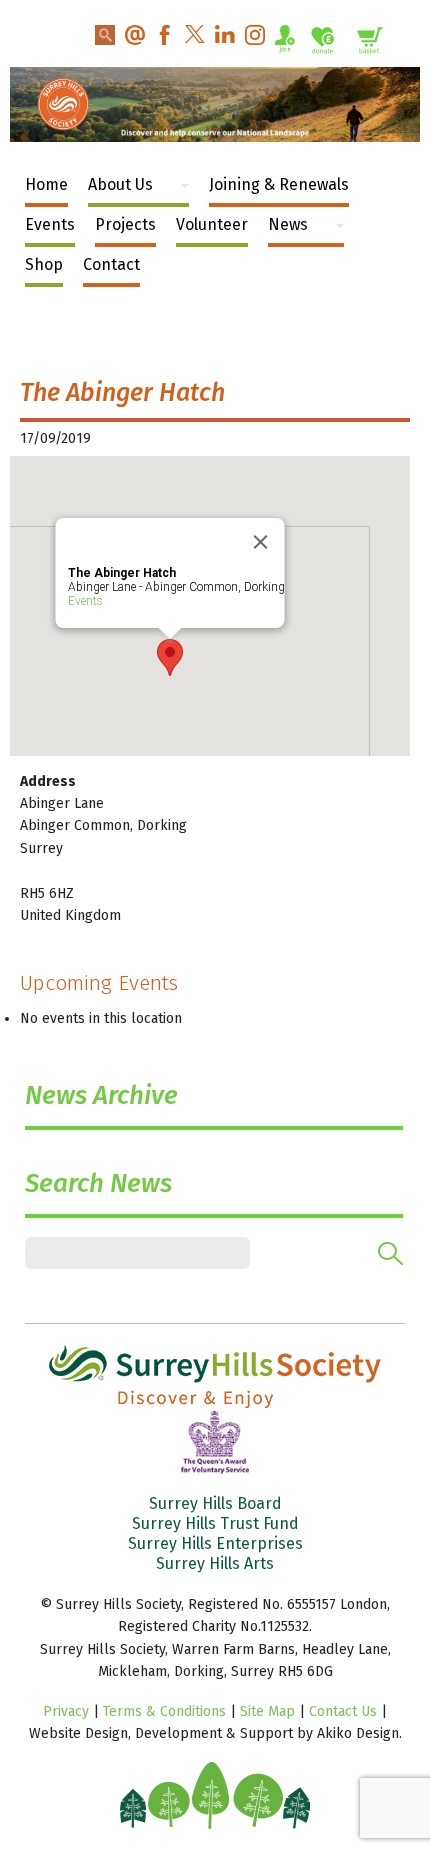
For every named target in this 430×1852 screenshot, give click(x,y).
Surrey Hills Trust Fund (215, 1523)
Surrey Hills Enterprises (215, 1543)
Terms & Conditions (164, 1711)
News (288, 224)
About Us (120, 184)
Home (46, 184)
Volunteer (212, 224)
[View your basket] (370, 43)
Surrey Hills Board (215, 1503)
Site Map (267, 1711)
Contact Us (343, 1711)
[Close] (261, 542)
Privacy (66, 1711)
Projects (125, 224)
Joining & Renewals (279, 184)
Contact (111, 264)
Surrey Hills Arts (215, 1563)
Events (50, 224)
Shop (44, 264)
